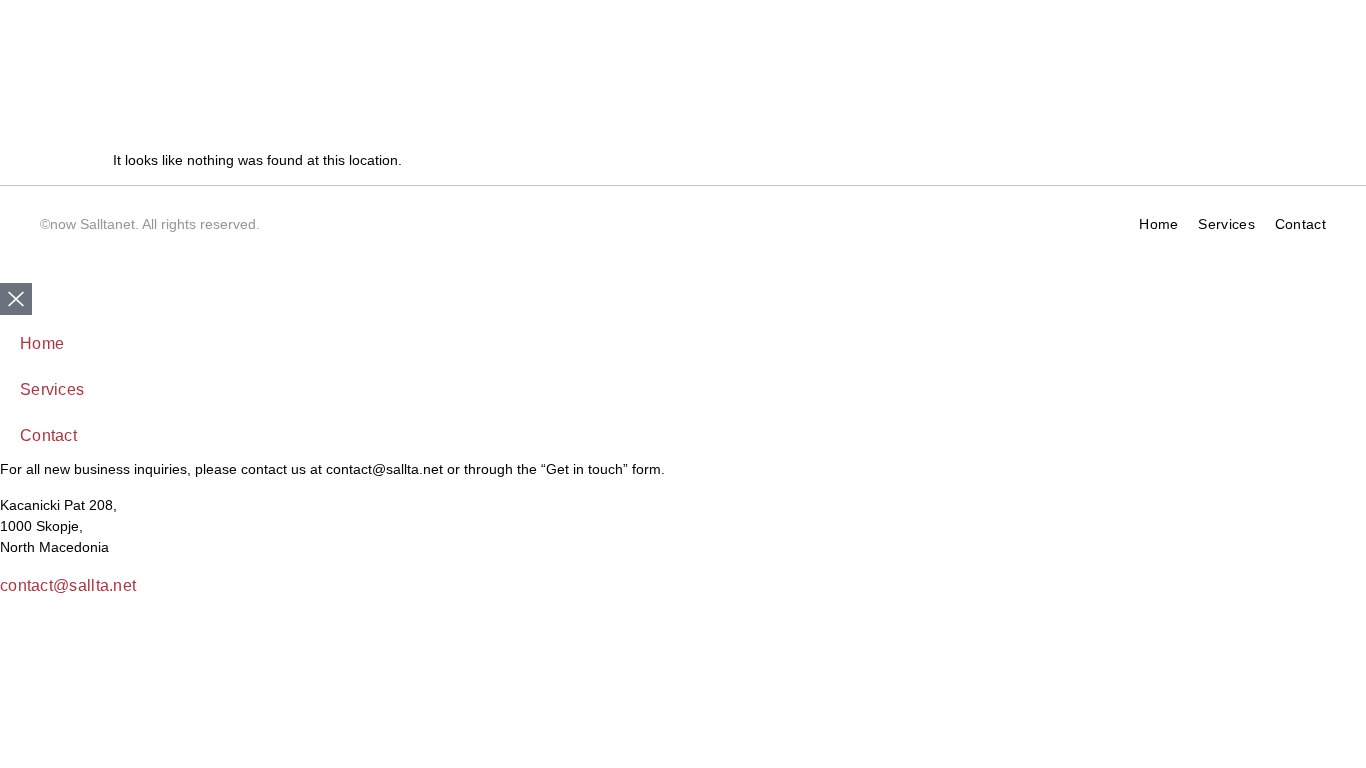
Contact (1300, 224)
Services (1226, 224)
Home (1158, 224)
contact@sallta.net (68, 585)
